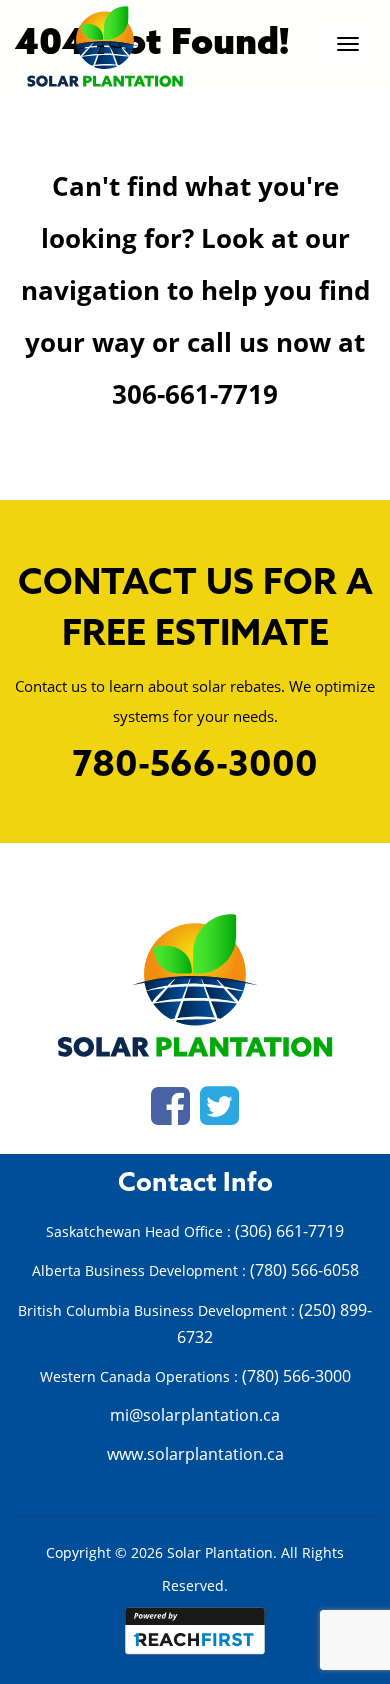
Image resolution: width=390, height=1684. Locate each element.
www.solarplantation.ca (195, 1454)
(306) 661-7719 (289, 1231)
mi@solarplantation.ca (195, 1415)
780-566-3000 (195, 766)
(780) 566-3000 (296, 1376)
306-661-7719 (195, 394)
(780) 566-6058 (304, 1270)
